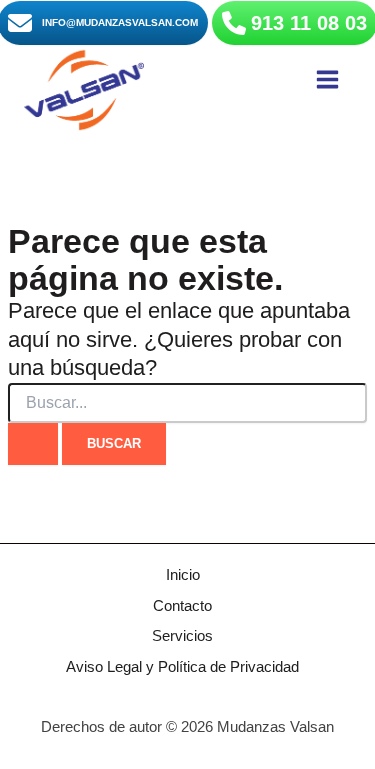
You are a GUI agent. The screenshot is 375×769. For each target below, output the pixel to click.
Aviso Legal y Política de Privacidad (182, 667)
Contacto (182, 606)
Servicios (182, 636)
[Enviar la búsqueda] (33, 444)
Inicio (183, 575)
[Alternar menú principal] (327, 79)
